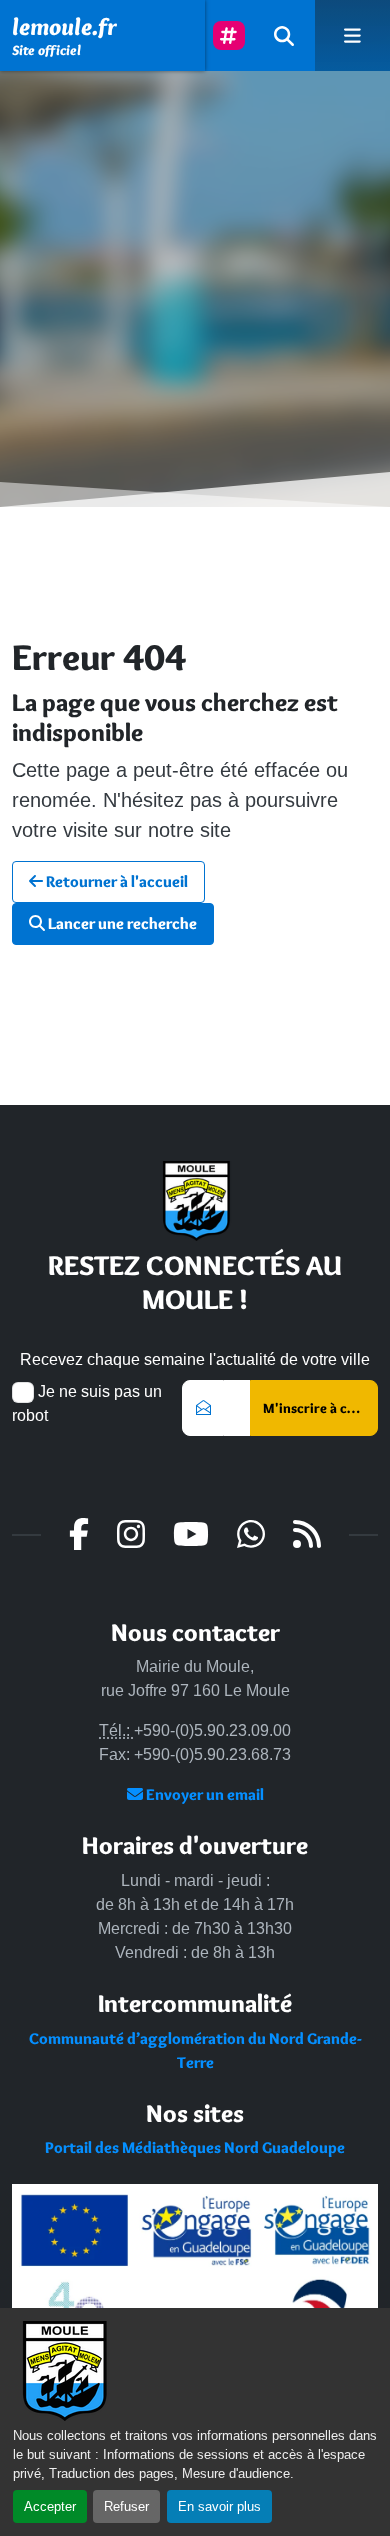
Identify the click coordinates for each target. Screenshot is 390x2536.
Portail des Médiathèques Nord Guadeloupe (195, 2147)
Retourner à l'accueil (115, 881)
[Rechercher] (284, 35)
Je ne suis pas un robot (87, 1403)
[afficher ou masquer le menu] (352, 35)
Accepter (50, 2506)
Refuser (126, 2506)
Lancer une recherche (121, 923)
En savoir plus (219, 2506)
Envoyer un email (203, 1794)
